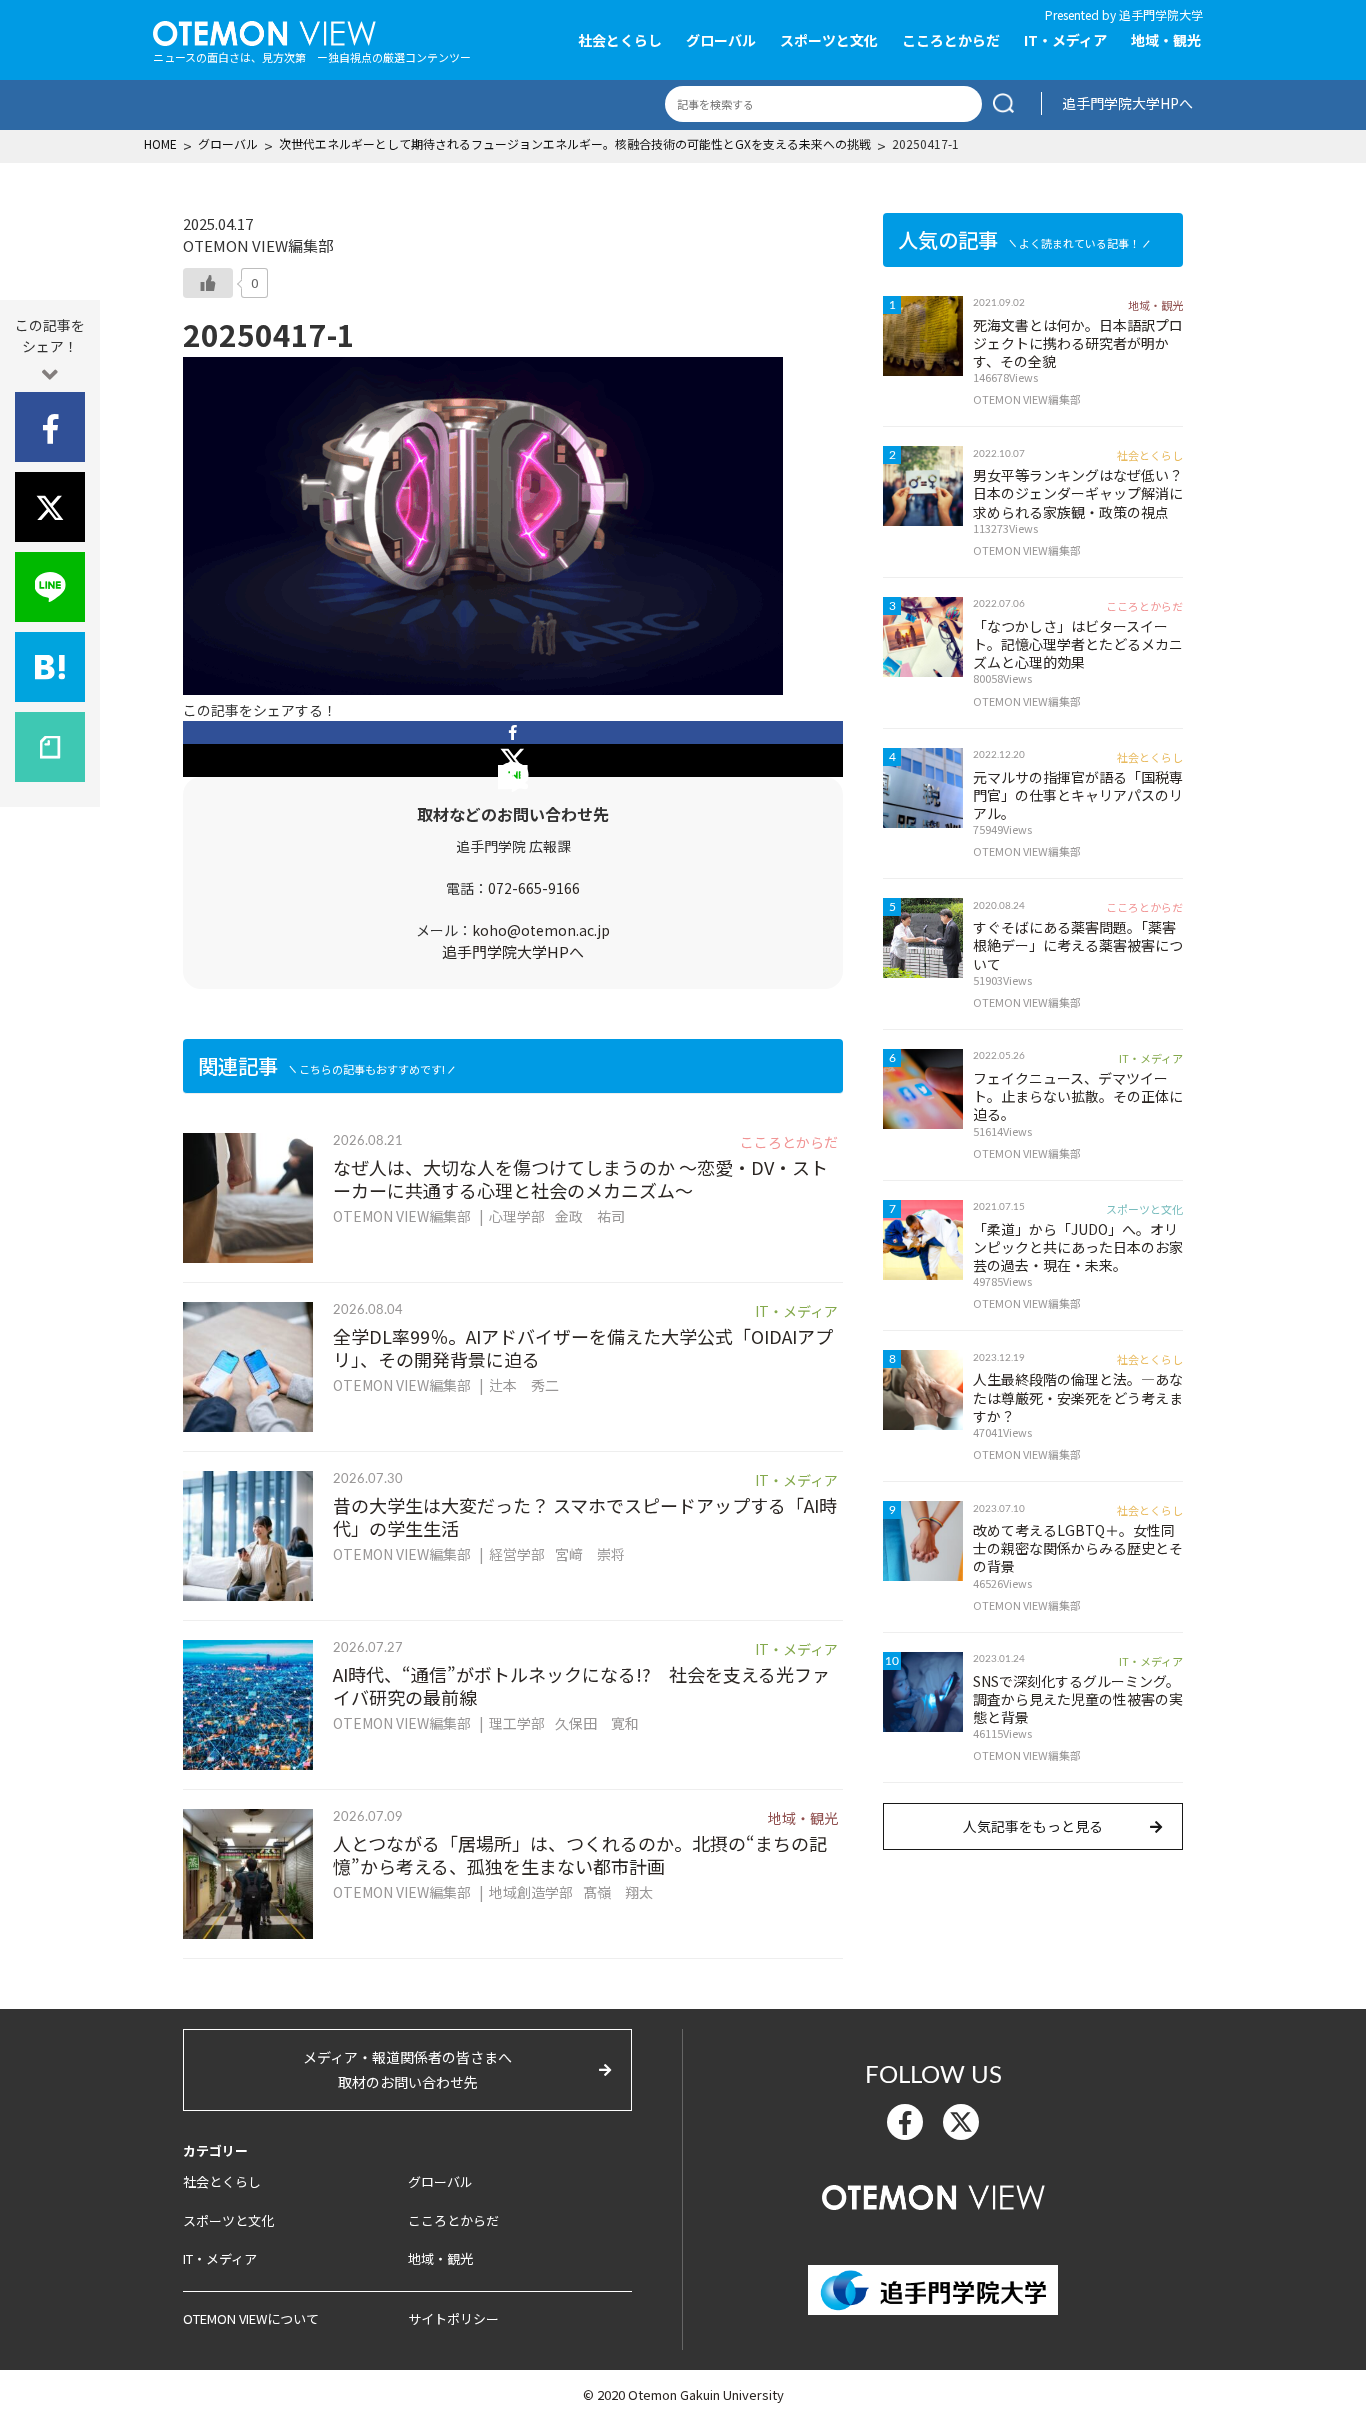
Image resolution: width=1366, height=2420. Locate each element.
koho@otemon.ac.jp (541, 930)
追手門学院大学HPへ (1127, 103)
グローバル (721, 40)
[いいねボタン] (208, 283)
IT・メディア (1065, 40)
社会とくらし (620, 40)
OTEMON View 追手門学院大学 (264, 31)
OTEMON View (933, 2195)
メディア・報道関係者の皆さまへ (407, 2069)
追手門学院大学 (1161, 14)
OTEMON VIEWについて (251, 2318)
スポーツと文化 (829, 40)
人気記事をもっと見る (1033, 1826)
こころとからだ (951, 40)
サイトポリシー (453, 2318)
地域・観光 (1166, 40)
